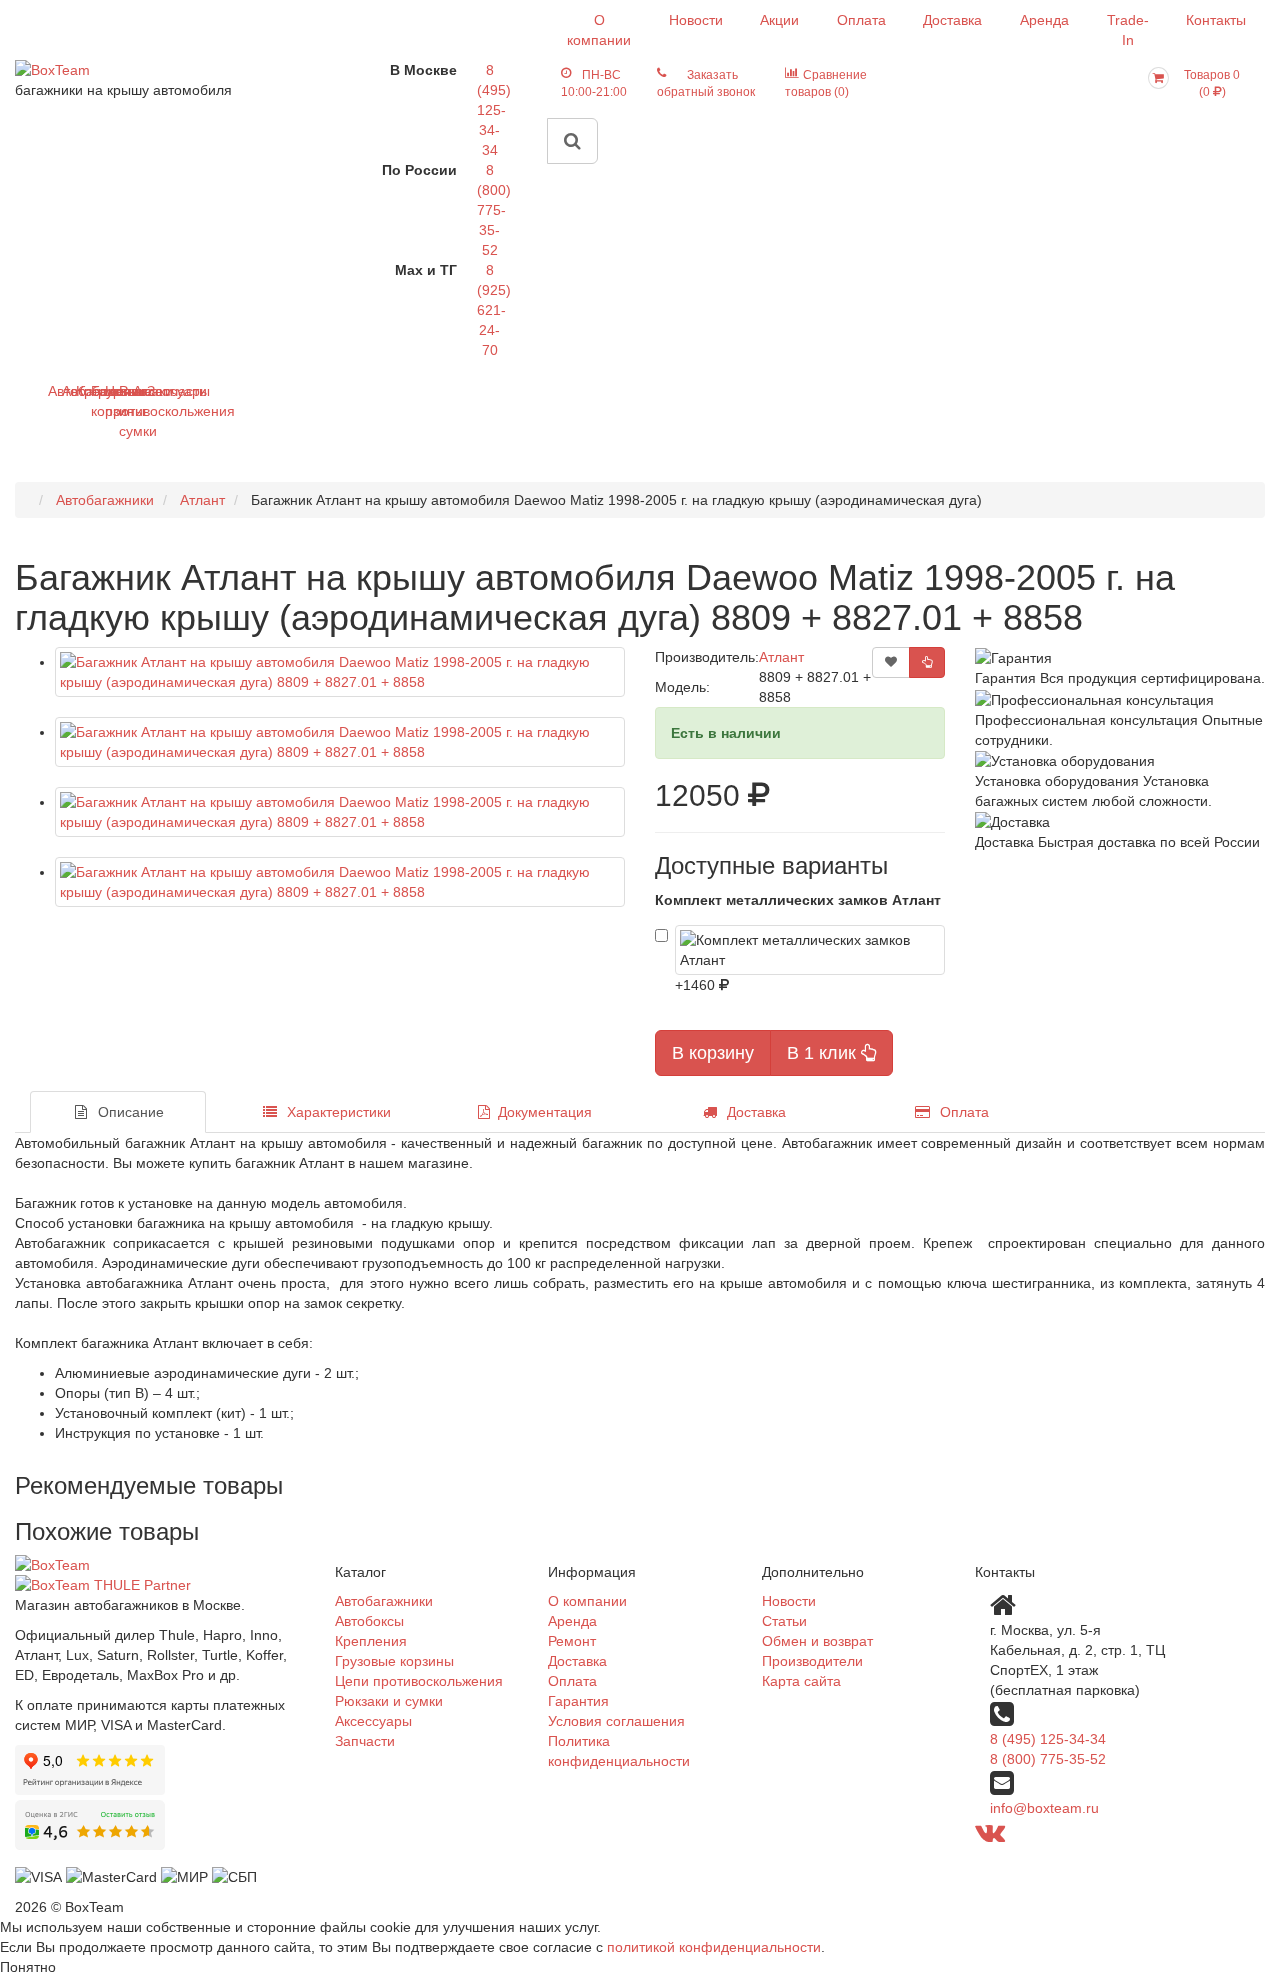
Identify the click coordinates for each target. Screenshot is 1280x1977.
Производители (812, 1661)
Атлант (781, 657)
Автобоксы (369, 1621)
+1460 (697, 985)
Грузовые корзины (394, 1661)
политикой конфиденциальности (714, 1947)
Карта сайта (801, 1681)
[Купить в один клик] (927, 662)
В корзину (713, 1053)
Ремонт (572, 1641)
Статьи (784, 1621)
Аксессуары (373, 1721)
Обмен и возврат (817, 1641)
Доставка (952, 20)
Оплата (861, 20)
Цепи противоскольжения (419, 1681)
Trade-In (1128, 30)
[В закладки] (891, 662)
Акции (779, 20)
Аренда (1044, 20)
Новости (696, 20)
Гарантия (578, 1701)
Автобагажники (384, 1601)
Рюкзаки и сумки (389, 1701)
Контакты (1216, 20)
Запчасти (154, 391)
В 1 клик (824, 1053)
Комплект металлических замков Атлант (798, 900)
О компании (599, 30)
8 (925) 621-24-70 (494, 310)
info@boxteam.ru (1044, 1808)
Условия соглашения (616, 1721)
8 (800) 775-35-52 (494, 210)
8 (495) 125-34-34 (494, 110)
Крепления (371, 1641)
